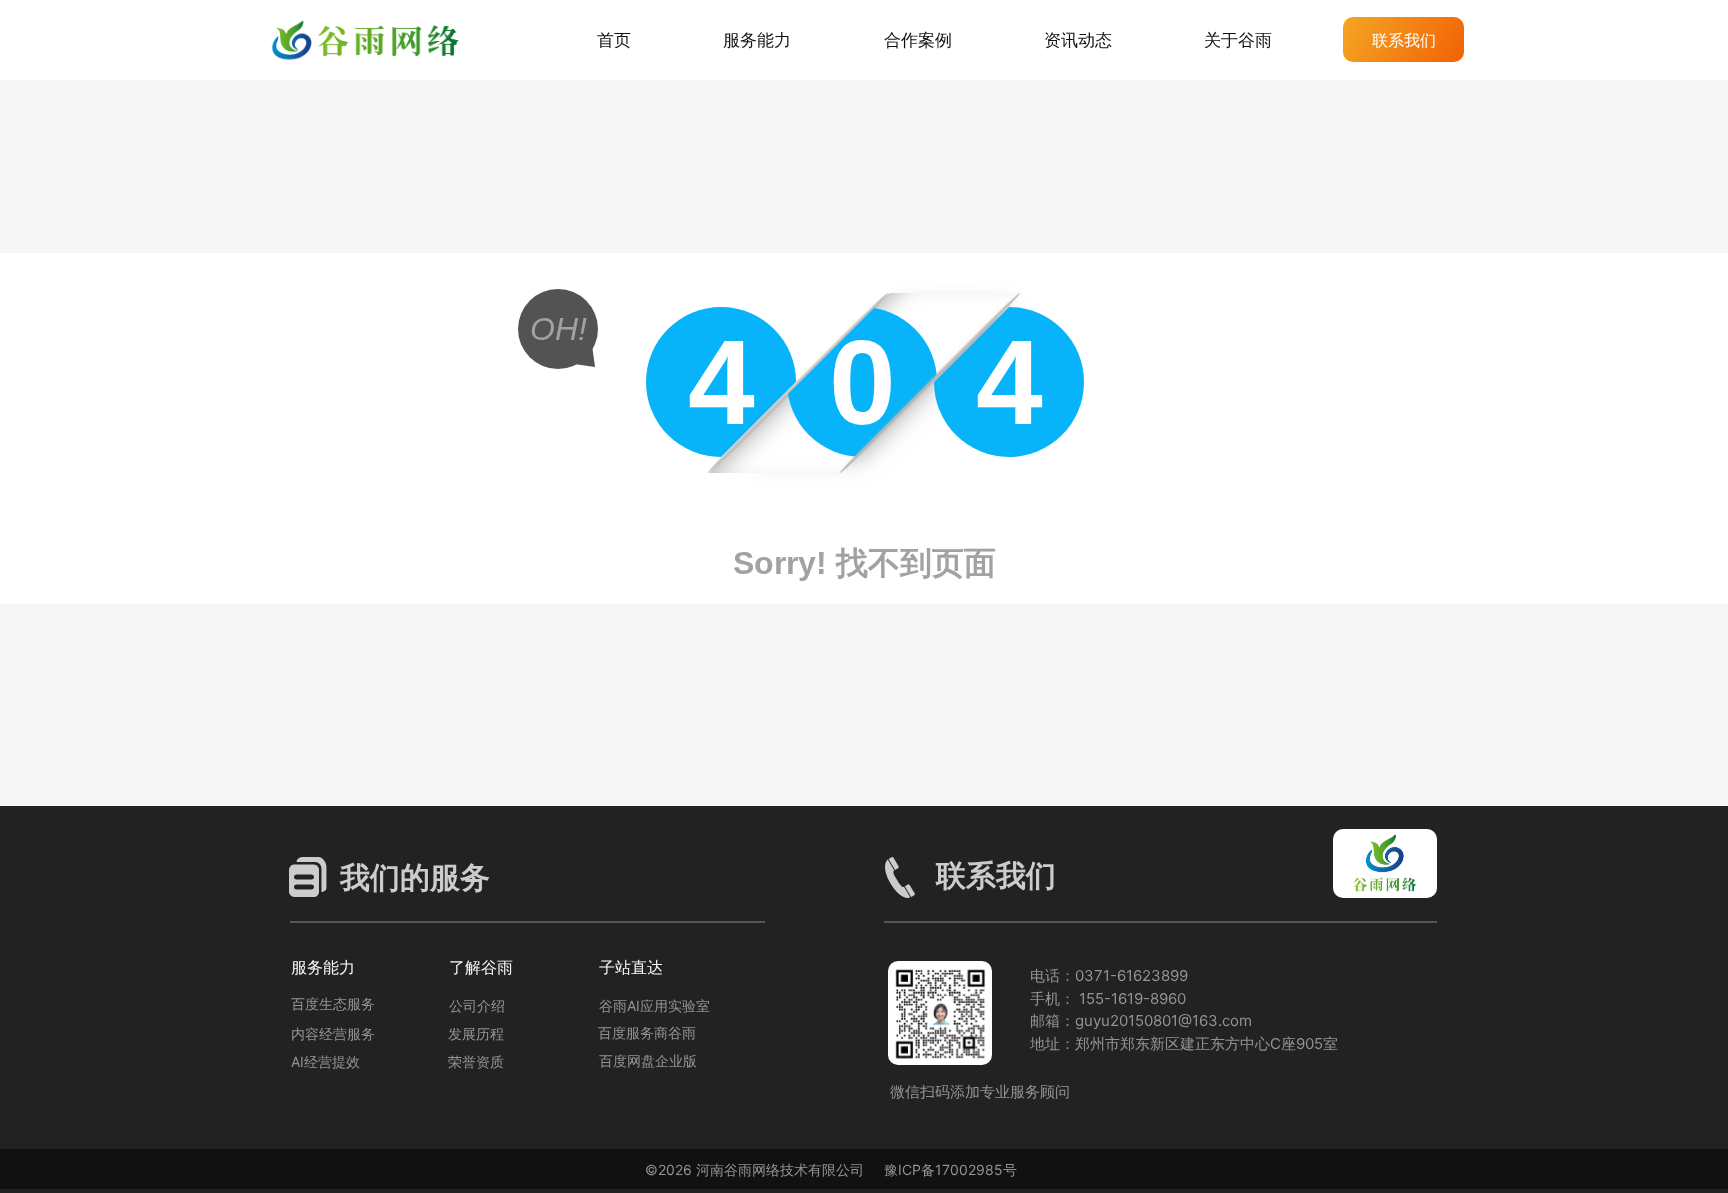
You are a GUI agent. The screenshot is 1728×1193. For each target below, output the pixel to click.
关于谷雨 (1238, 40)
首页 (614, 40)
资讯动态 (1078, 40)
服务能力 (757, 40)
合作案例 (918, 40)
